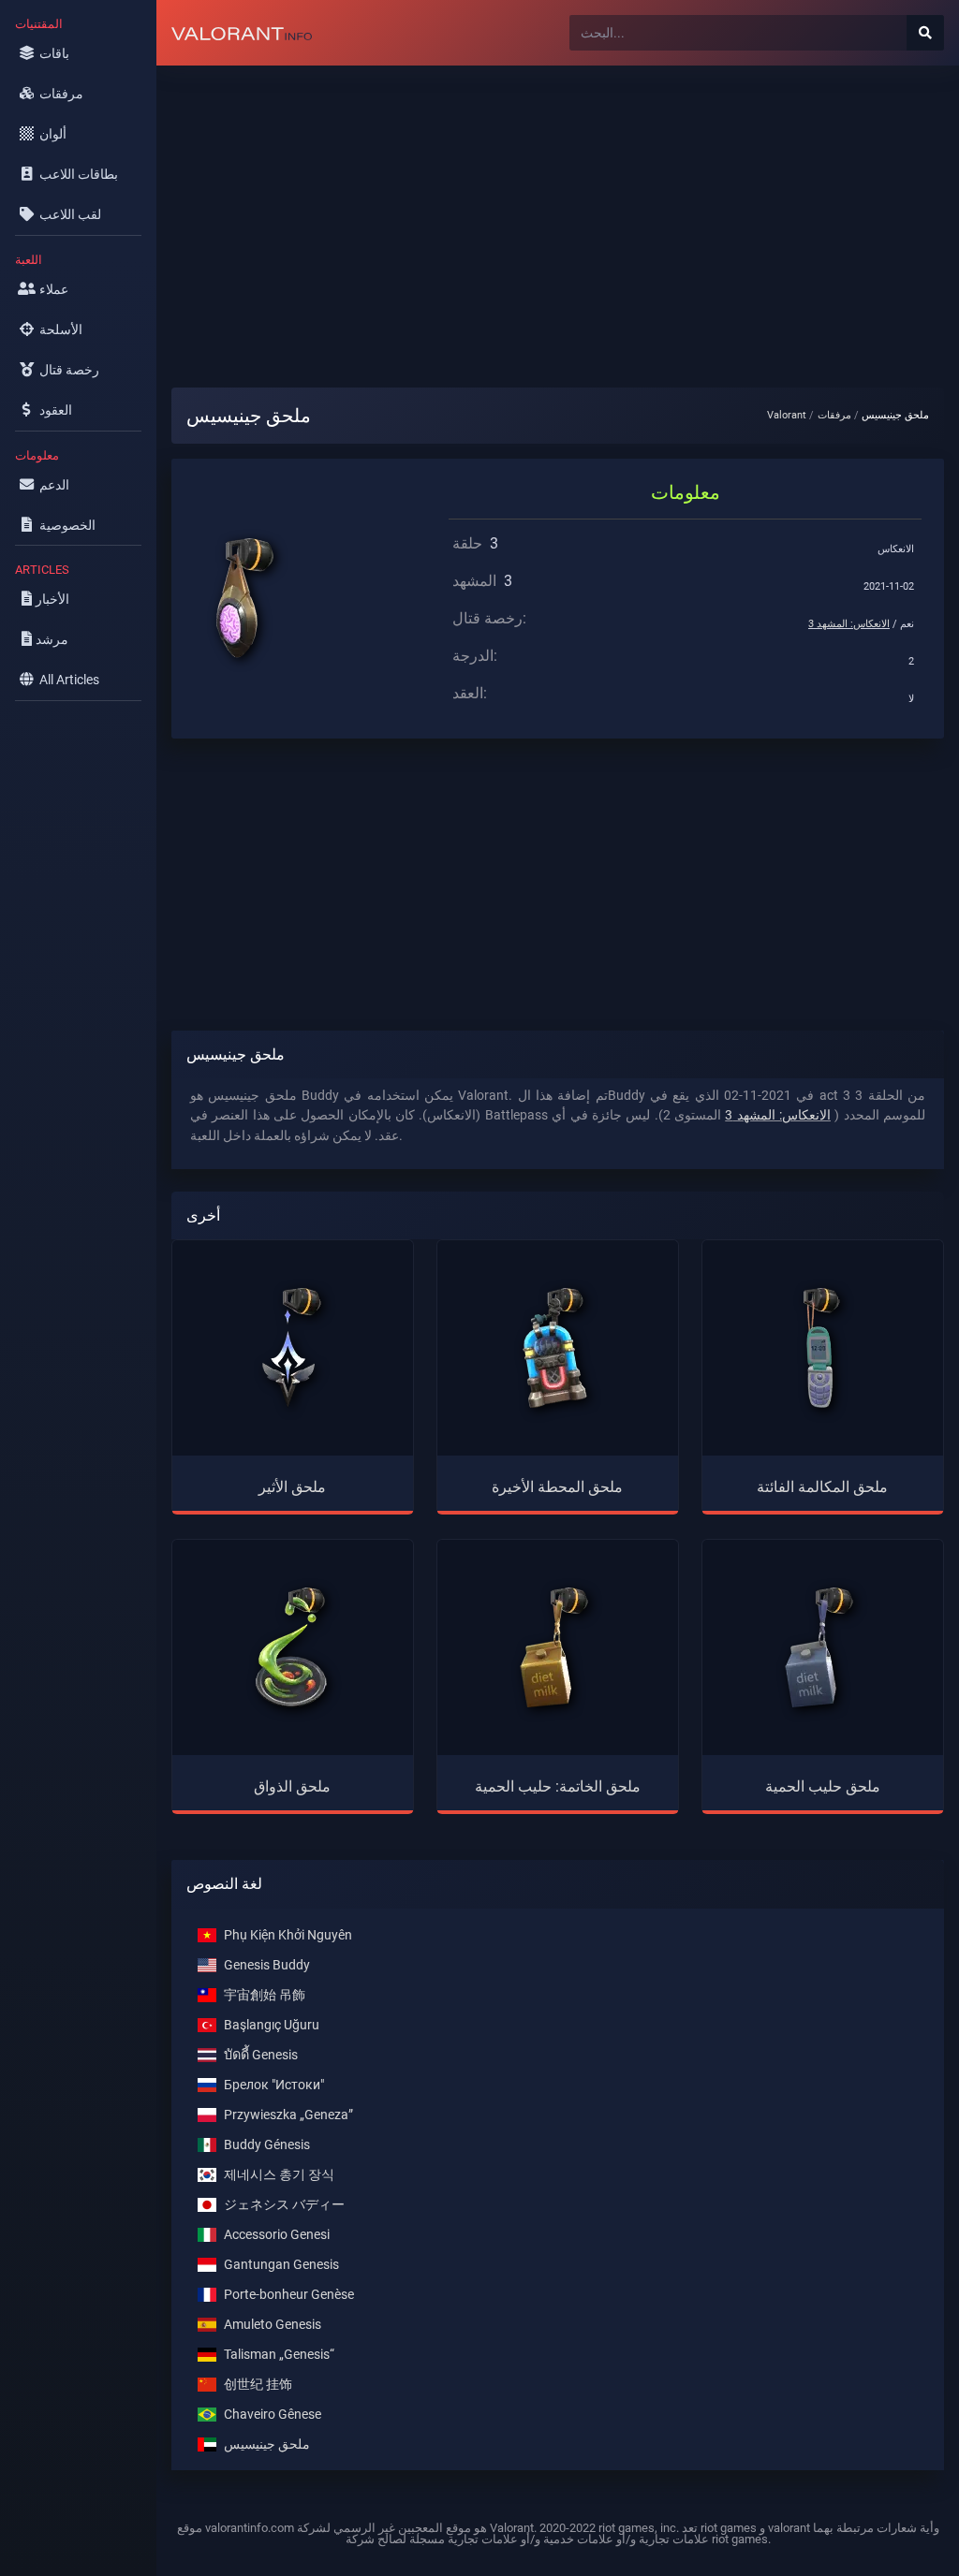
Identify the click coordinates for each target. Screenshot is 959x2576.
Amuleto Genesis (273, 2324)
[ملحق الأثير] (293, 1348)
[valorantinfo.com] (242, 33)
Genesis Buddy (267, 1964)
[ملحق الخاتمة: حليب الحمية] (557, 1647)
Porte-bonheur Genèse (289, 2294)
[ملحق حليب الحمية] (822, 1647)
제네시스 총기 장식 (279, 2174)
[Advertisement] (558, 212)
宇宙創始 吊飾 (265, 1994)
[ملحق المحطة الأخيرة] (557, 1348)
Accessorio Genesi (277, 2234)
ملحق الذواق (292, 1786)
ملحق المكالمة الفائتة (822, 1487)
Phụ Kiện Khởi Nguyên (288, 1934)
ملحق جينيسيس (267, 2444)
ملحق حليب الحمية (823, 1786)
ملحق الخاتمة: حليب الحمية (558, 1786)
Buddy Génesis (267, 2144)
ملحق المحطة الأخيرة (557, 1487)
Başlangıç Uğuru (272, 2024)
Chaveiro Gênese (273, 2414)
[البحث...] (925, 33)
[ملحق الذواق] (293, 1647)
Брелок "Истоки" (274, 2084)
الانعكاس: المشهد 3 (849, 624)
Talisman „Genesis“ (279, 2354)
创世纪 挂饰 (258, 2384)
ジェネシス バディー (284, 2204)
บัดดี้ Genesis (261, 2054)
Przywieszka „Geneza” (288, 2114)
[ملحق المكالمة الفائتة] (822, 1348)
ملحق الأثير (292, 1487)
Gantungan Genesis (281, 2264)
